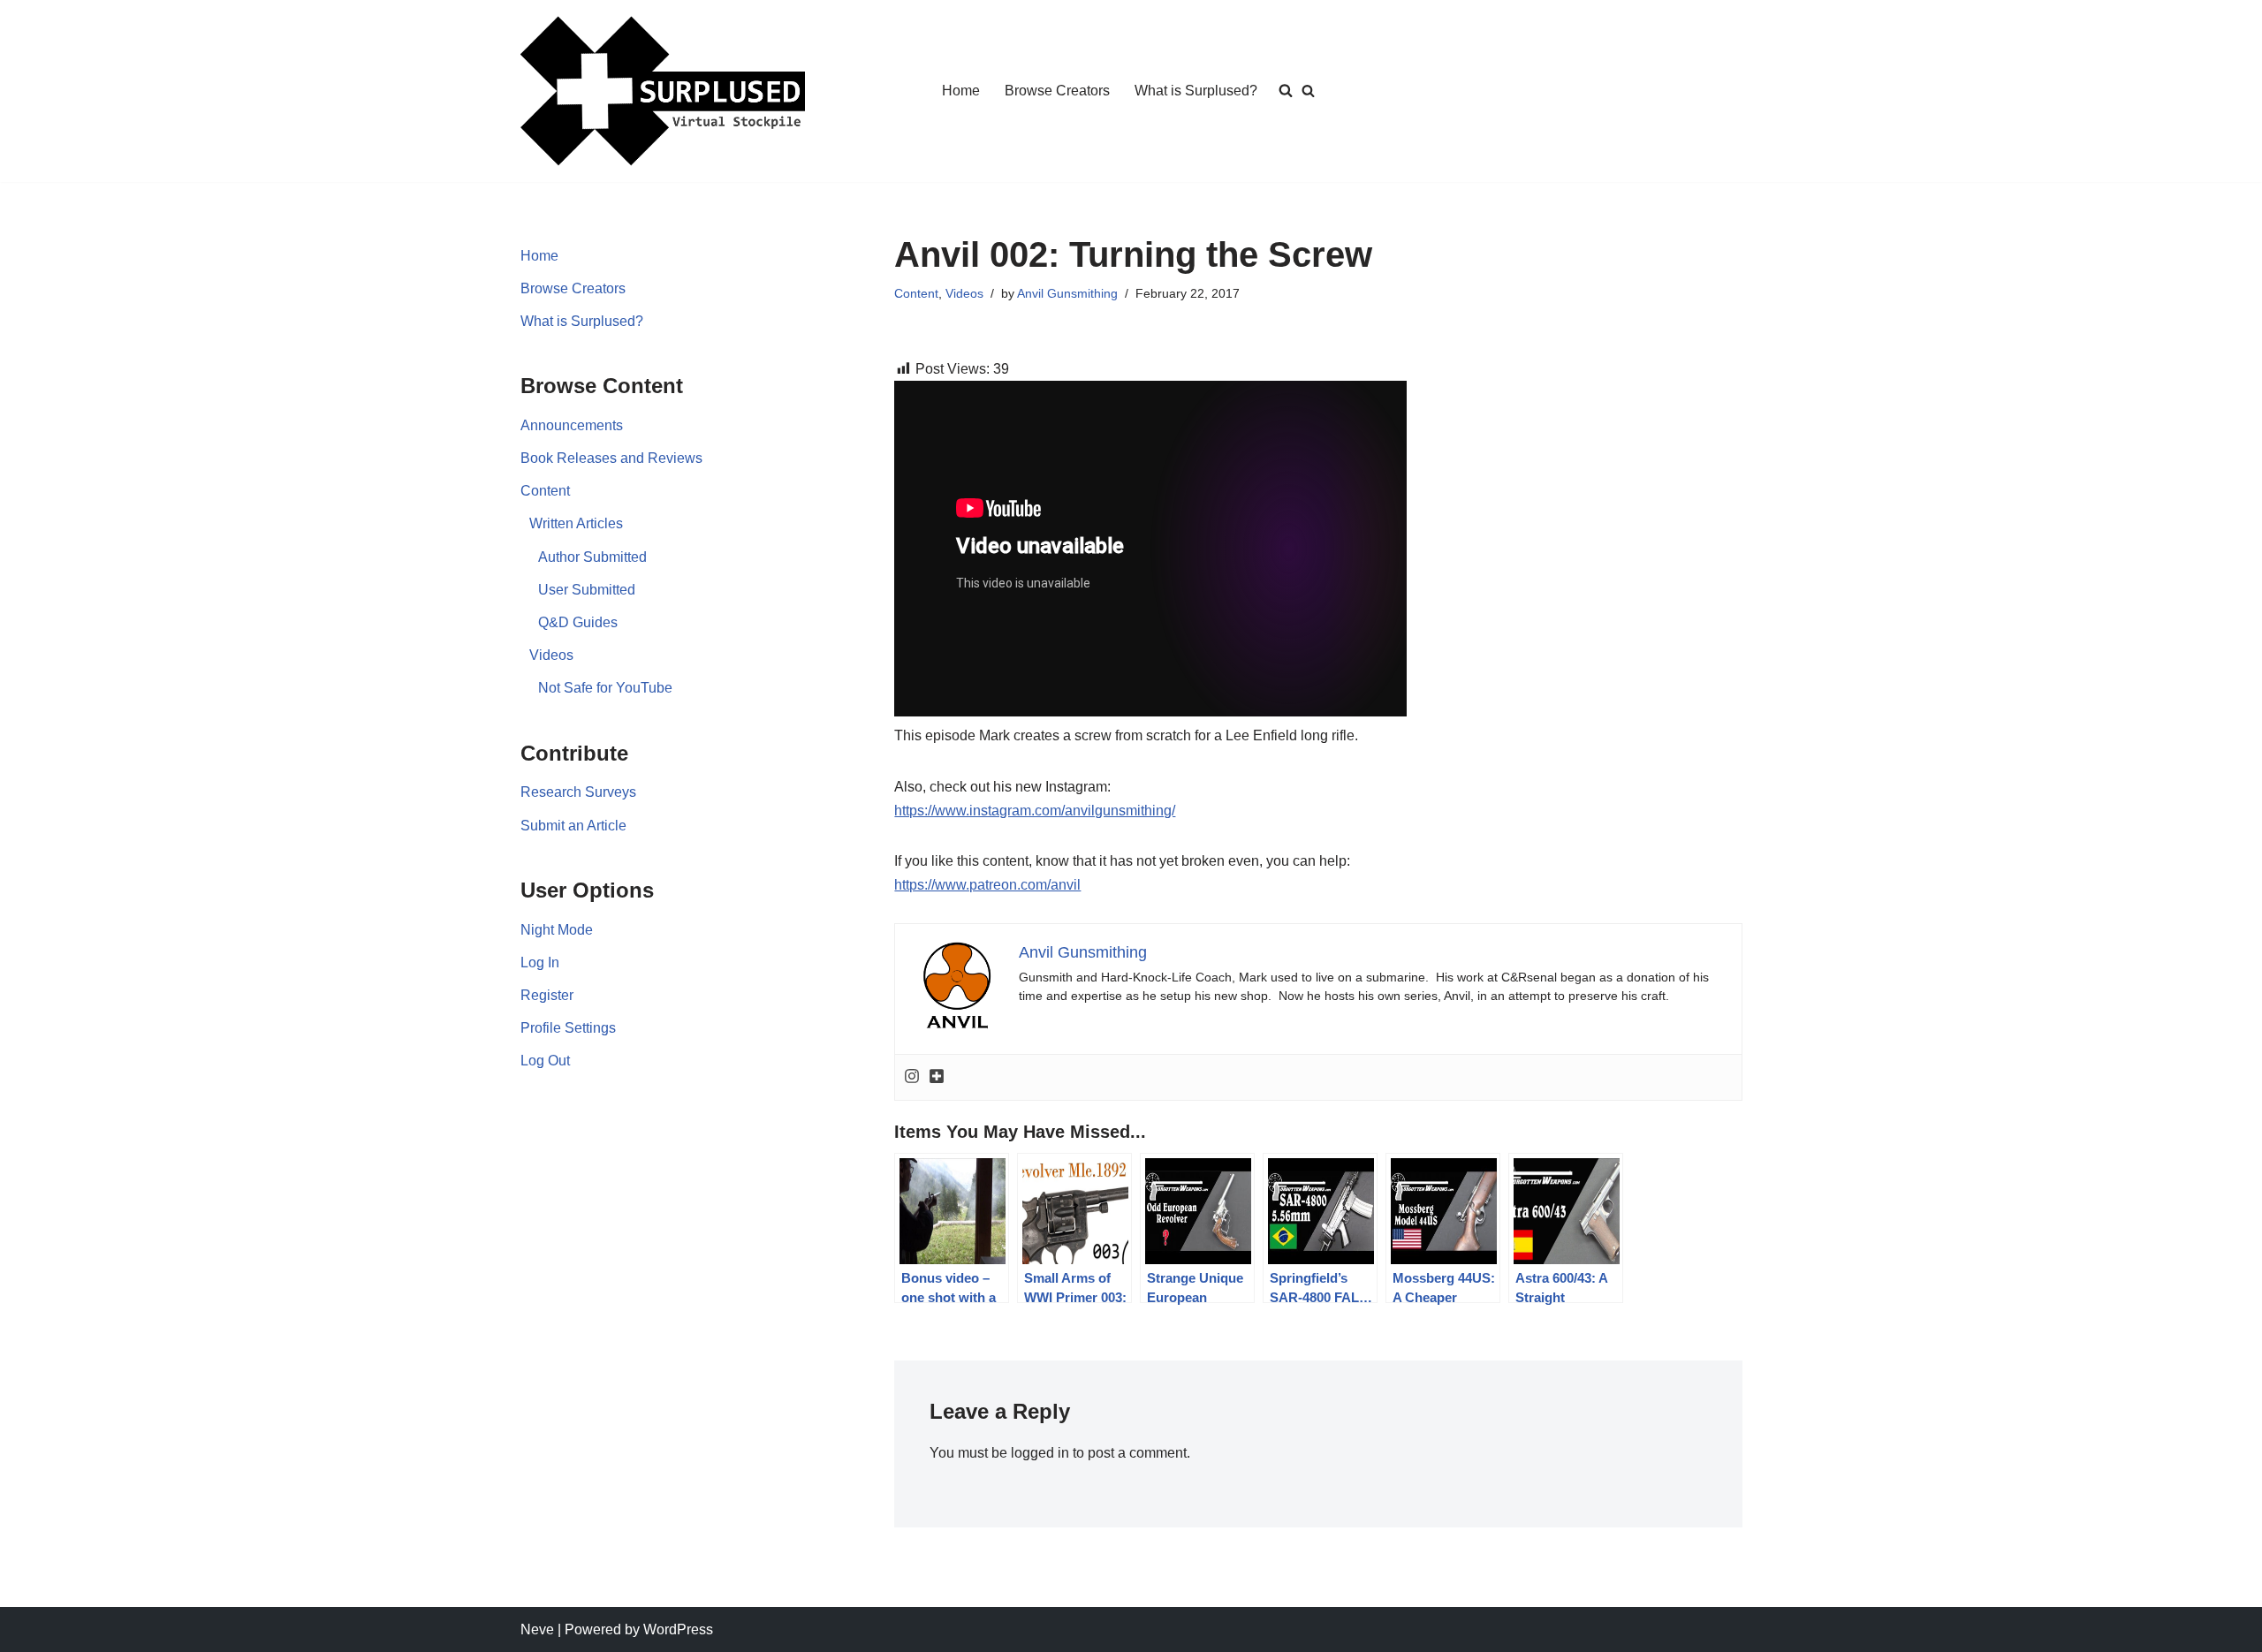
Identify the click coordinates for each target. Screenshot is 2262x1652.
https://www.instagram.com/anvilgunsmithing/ (1035, 811)
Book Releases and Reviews (611, 458)
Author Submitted (592, 557)
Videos (551, 655)
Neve (537, 1629)
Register (547, 995)
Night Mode (557, 930)
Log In (540, 962)
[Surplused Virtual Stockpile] (663, 91)
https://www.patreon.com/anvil (987, 885)
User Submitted (587, 590)
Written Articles (576, 523)
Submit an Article (573, 826)
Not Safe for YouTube (605, 688)
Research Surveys (578, 792)
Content (545, 491)
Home (961, 91)
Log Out (545, 1061)
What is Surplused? (1196, 91)
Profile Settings (568, 1028)
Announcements (572, 425)
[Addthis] (937, 1077)
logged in (1040, 1453)
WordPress (678, 1629)
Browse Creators (1057, 91)
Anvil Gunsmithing (1067, 293)
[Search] (1308, 91)
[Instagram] (912, 1077)
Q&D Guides (578, 622)
